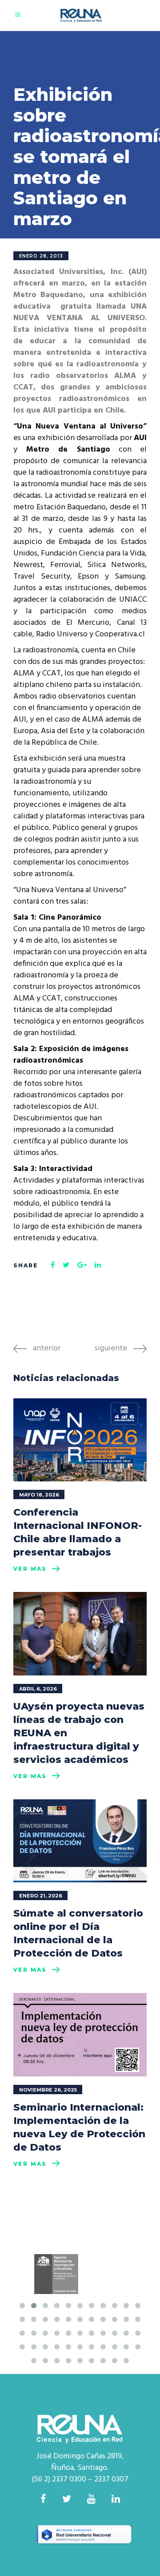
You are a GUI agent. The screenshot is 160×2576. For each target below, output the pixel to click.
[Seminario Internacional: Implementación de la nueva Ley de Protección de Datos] (80, 2035)
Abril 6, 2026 (38, 1689)
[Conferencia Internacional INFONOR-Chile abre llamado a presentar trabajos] (80, 1440)
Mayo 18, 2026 (39, 1495)
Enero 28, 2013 (41, 256)
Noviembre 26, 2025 (48, 2090)
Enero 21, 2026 (41, 1896)
